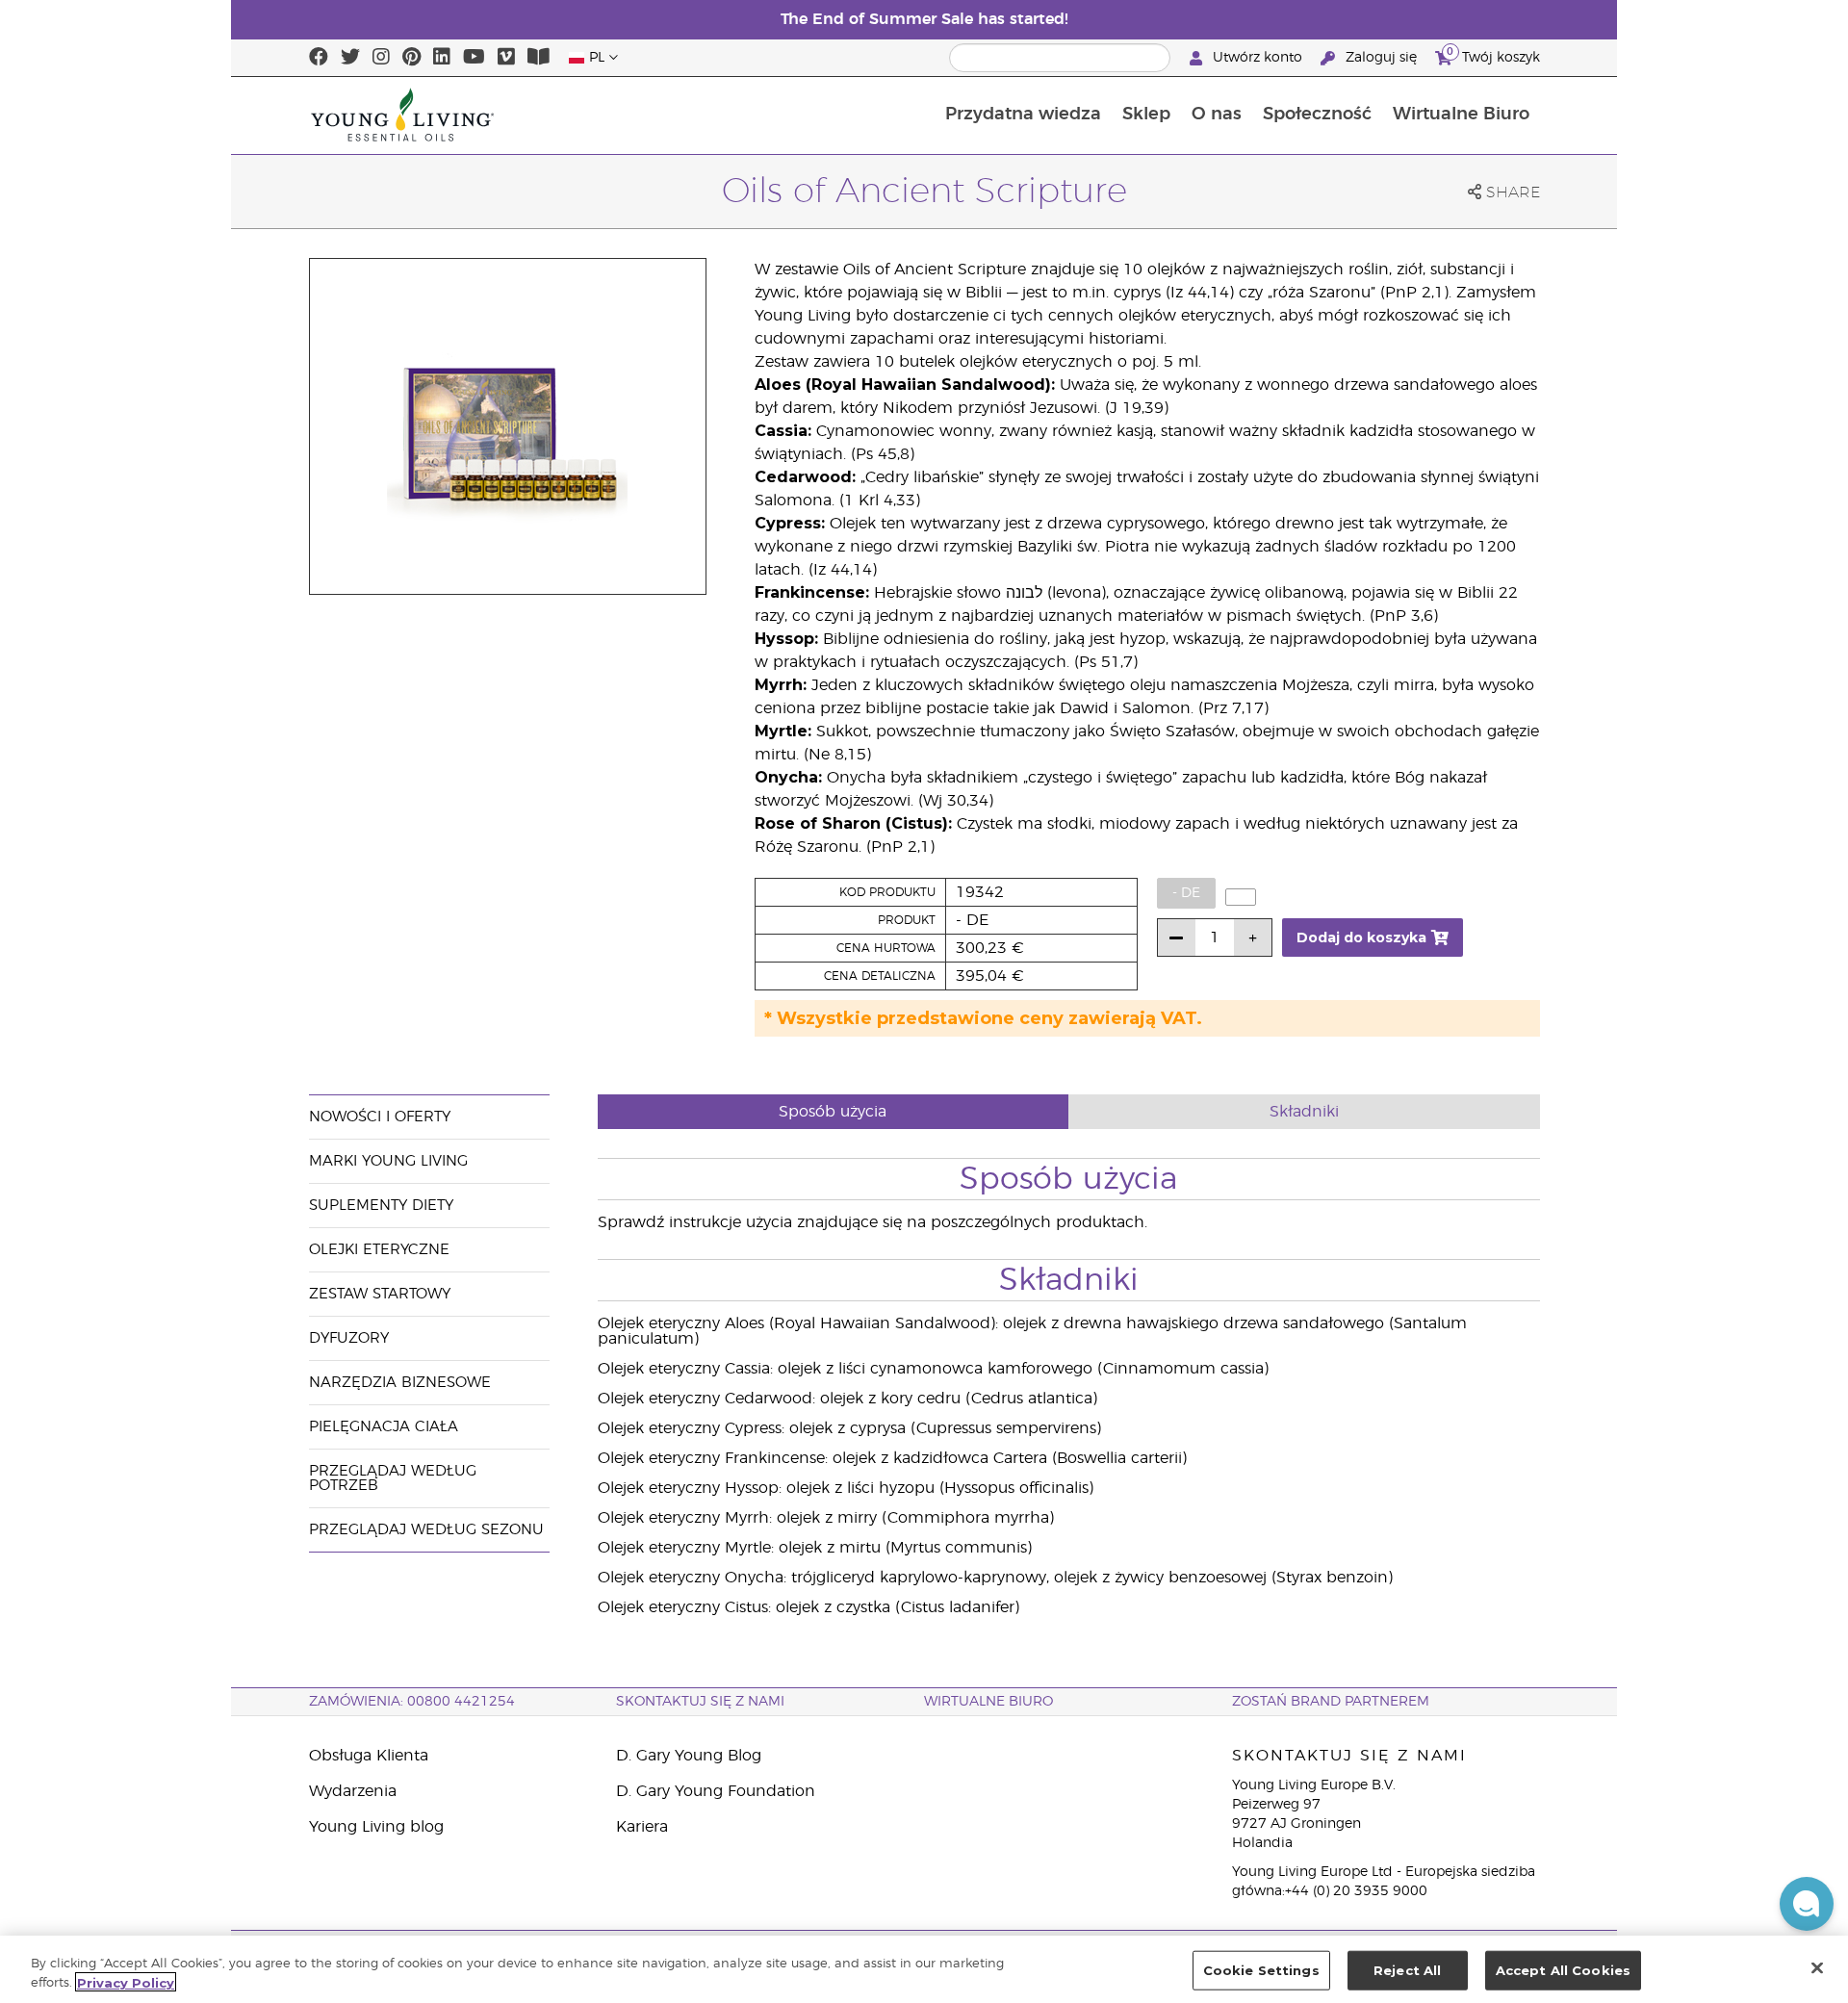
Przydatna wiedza (1023, 115)
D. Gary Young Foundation (716, 1791)
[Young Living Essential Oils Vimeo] (506, 58)
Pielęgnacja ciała (384, 1427)
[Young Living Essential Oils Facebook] (319, 58)
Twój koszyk (1493, 55)
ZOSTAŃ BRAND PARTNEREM (1331, 1702)
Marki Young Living (388, 1161)
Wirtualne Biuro (1461, 115)
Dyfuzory (349, 1338)
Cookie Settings (1261, 1970)
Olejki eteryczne (379, 1250)
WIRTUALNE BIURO (988, 1702)
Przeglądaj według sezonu (426, 1530)
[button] (1807, 1904)
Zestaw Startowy (380, 1294)
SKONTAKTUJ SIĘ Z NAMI (700, 1702)
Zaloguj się (1381, 58)
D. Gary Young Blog (689, 1756)
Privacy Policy (126, 1982)
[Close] (1817, 1967)
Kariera (642, 1827)
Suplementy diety (381, 1206)
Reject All (1407, 1970)
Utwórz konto (1258, 58)
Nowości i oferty (380, 1117)
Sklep (1146, 115)
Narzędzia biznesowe (400, 1383)
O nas (1217, 115)
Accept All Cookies (1563, 1970)
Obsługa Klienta (369, 1756)
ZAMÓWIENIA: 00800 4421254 (412, 1702)
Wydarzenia (353, 1791)
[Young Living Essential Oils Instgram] (381, 58)
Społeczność (1317, 115)
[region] (924, 1969)
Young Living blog (376, 1827)
